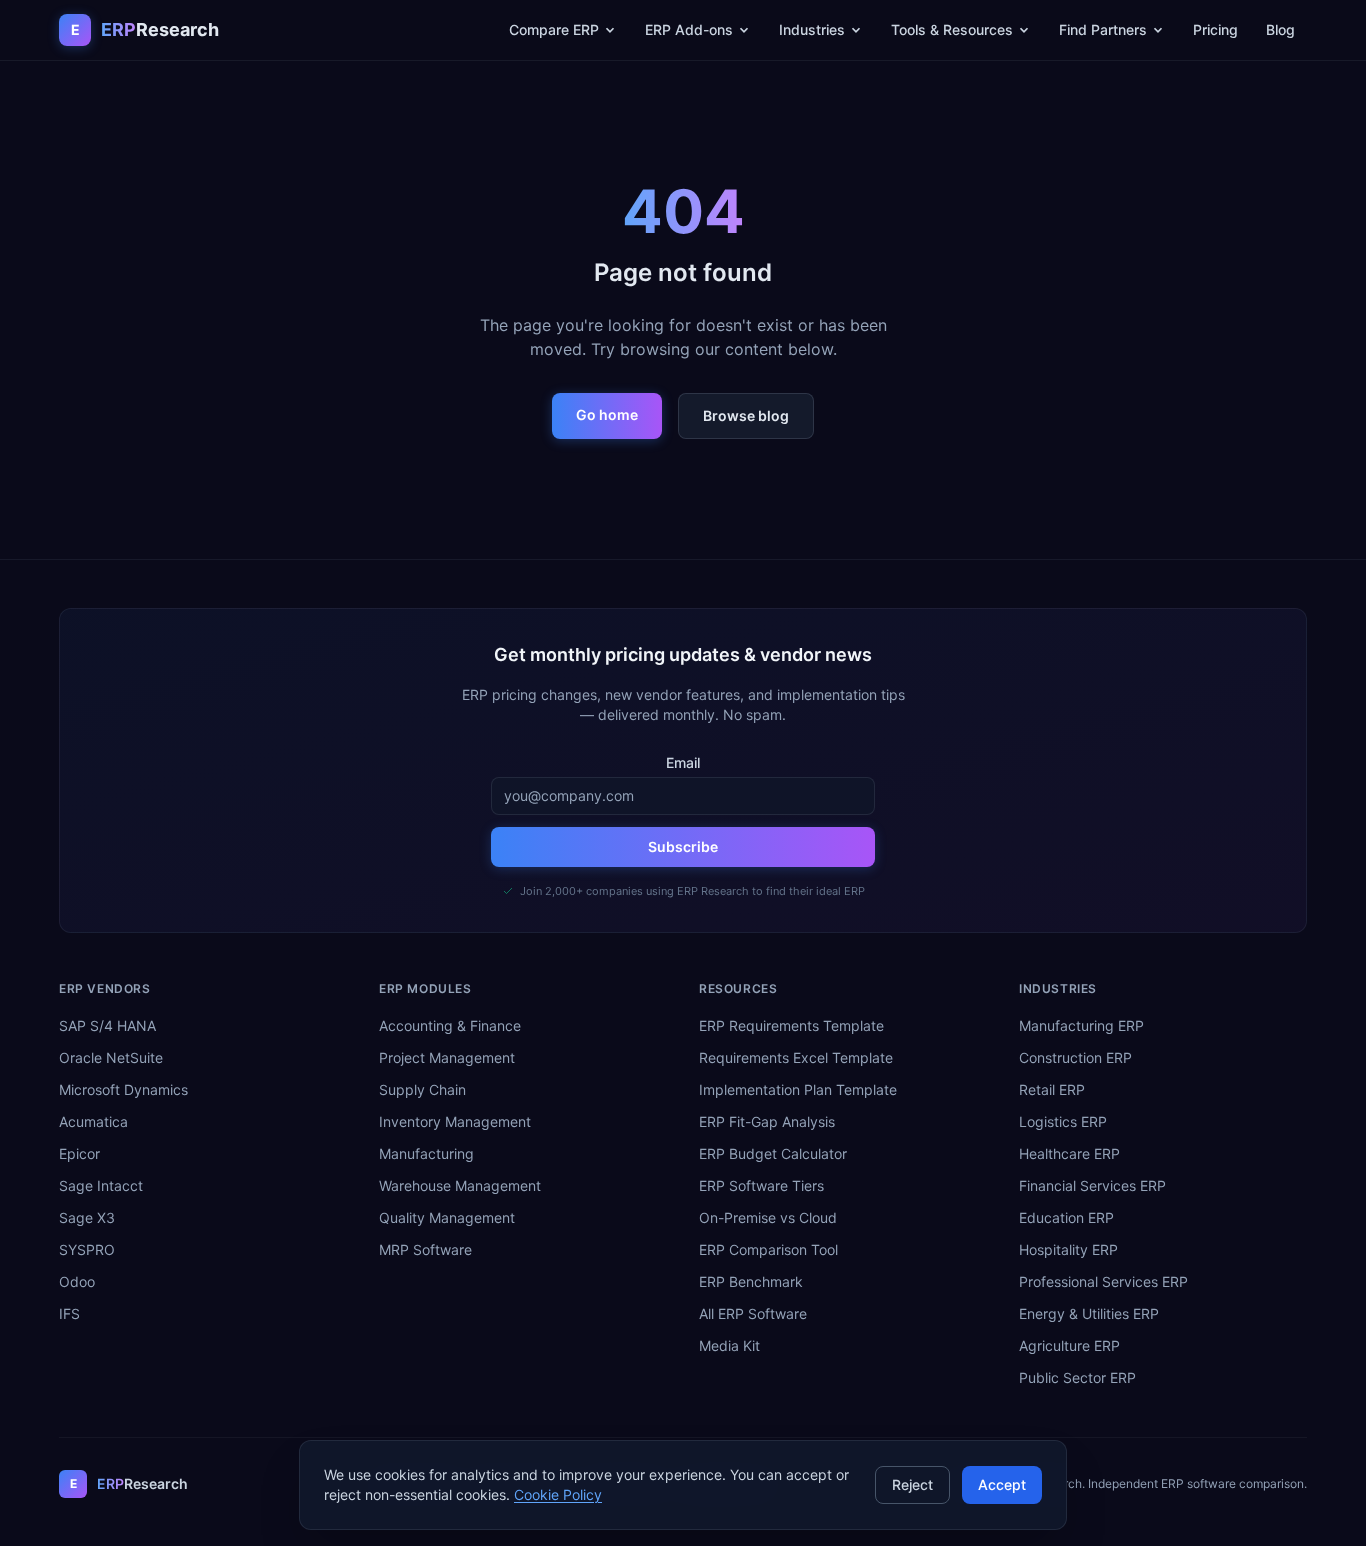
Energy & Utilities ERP (1089, 1313)
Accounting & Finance (450, 1025)
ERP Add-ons (689, 29)
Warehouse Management (460, 1185)
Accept (1002, 1484)
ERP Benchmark (751, 1281)
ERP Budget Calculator (773, 1153)
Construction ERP (1075, 1057)
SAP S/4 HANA (107, 1025)
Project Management (447, 1057)
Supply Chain (422, 1089)
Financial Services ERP (1092, 1185)
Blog (1280, 29)
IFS (69, 1313)
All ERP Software (753, 1313)
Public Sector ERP (1077, 1377)
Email (683, 762)
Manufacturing (426, 1153)
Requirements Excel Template (796, 1057)
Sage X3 (87, 1217)
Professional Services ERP (1103, 1281)
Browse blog (746, 415)
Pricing (1215, 29)
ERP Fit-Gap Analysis (767, 1121)
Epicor (79, 1153)
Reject (912, 1484)
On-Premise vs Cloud (768, 1217)
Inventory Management (455, 1121)
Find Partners (1103, 29)
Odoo (77, 1281)
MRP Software (425, 1249)
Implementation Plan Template (798, 1089)
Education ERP (1066, 1217)
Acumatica (93, 1121)
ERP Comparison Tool (768, 1249)
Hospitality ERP (1068, 1249)
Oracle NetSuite (111, 1057)
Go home (607, 414)
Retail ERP (1052, 1089)
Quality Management (447, 1217)
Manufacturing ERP (1081, 1025)
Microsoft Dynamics (123, 1089)
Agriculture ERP (1069, 1345)
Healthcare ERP (1069, 1153)
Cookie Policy (558, 1494)
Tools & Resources (952, 29)
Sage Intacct (101, 1185)
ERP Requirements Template (791, 1025)
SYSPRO (87, 1249)
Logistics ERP (1063, 1121)
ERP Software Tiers (761, 1185)
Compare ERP (554, 29)
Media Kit (729, 1345)
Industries (812, 29)
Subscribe (683, 846)
